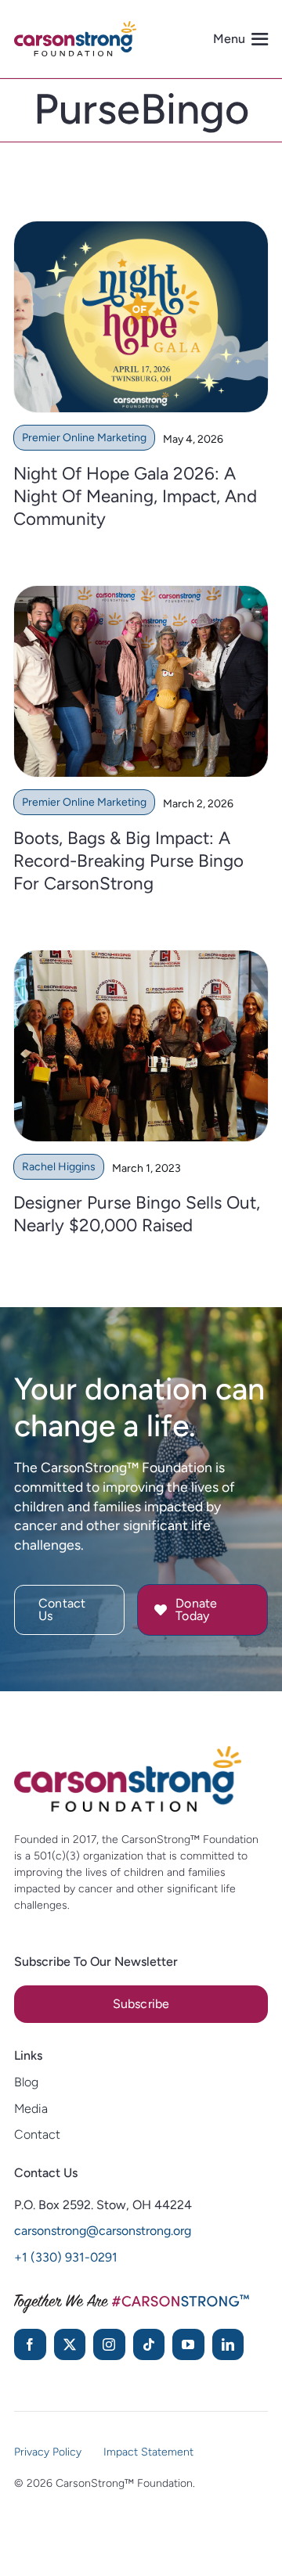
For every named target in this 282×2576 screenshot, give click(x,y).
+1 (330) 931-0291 (66, 2257)
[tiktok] (149, 2344)
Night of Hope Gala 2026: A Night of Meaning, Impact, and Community (135, 496)
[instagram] (109, 2344)
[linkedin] (228, 2344)
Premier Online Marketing (84, 438)
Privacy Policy (48, 2452)
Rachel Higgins (59, 1167)
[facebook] (30, 2344)
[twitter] (70, 2344)
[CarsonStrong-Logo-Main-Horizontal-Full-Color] (128, 1753)
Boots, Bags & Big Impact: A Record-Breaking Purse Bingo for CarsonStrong (128, 861)
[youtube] (188, 2344)
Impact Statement (148, 2452)
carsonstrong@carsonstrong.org (103, 2231)
